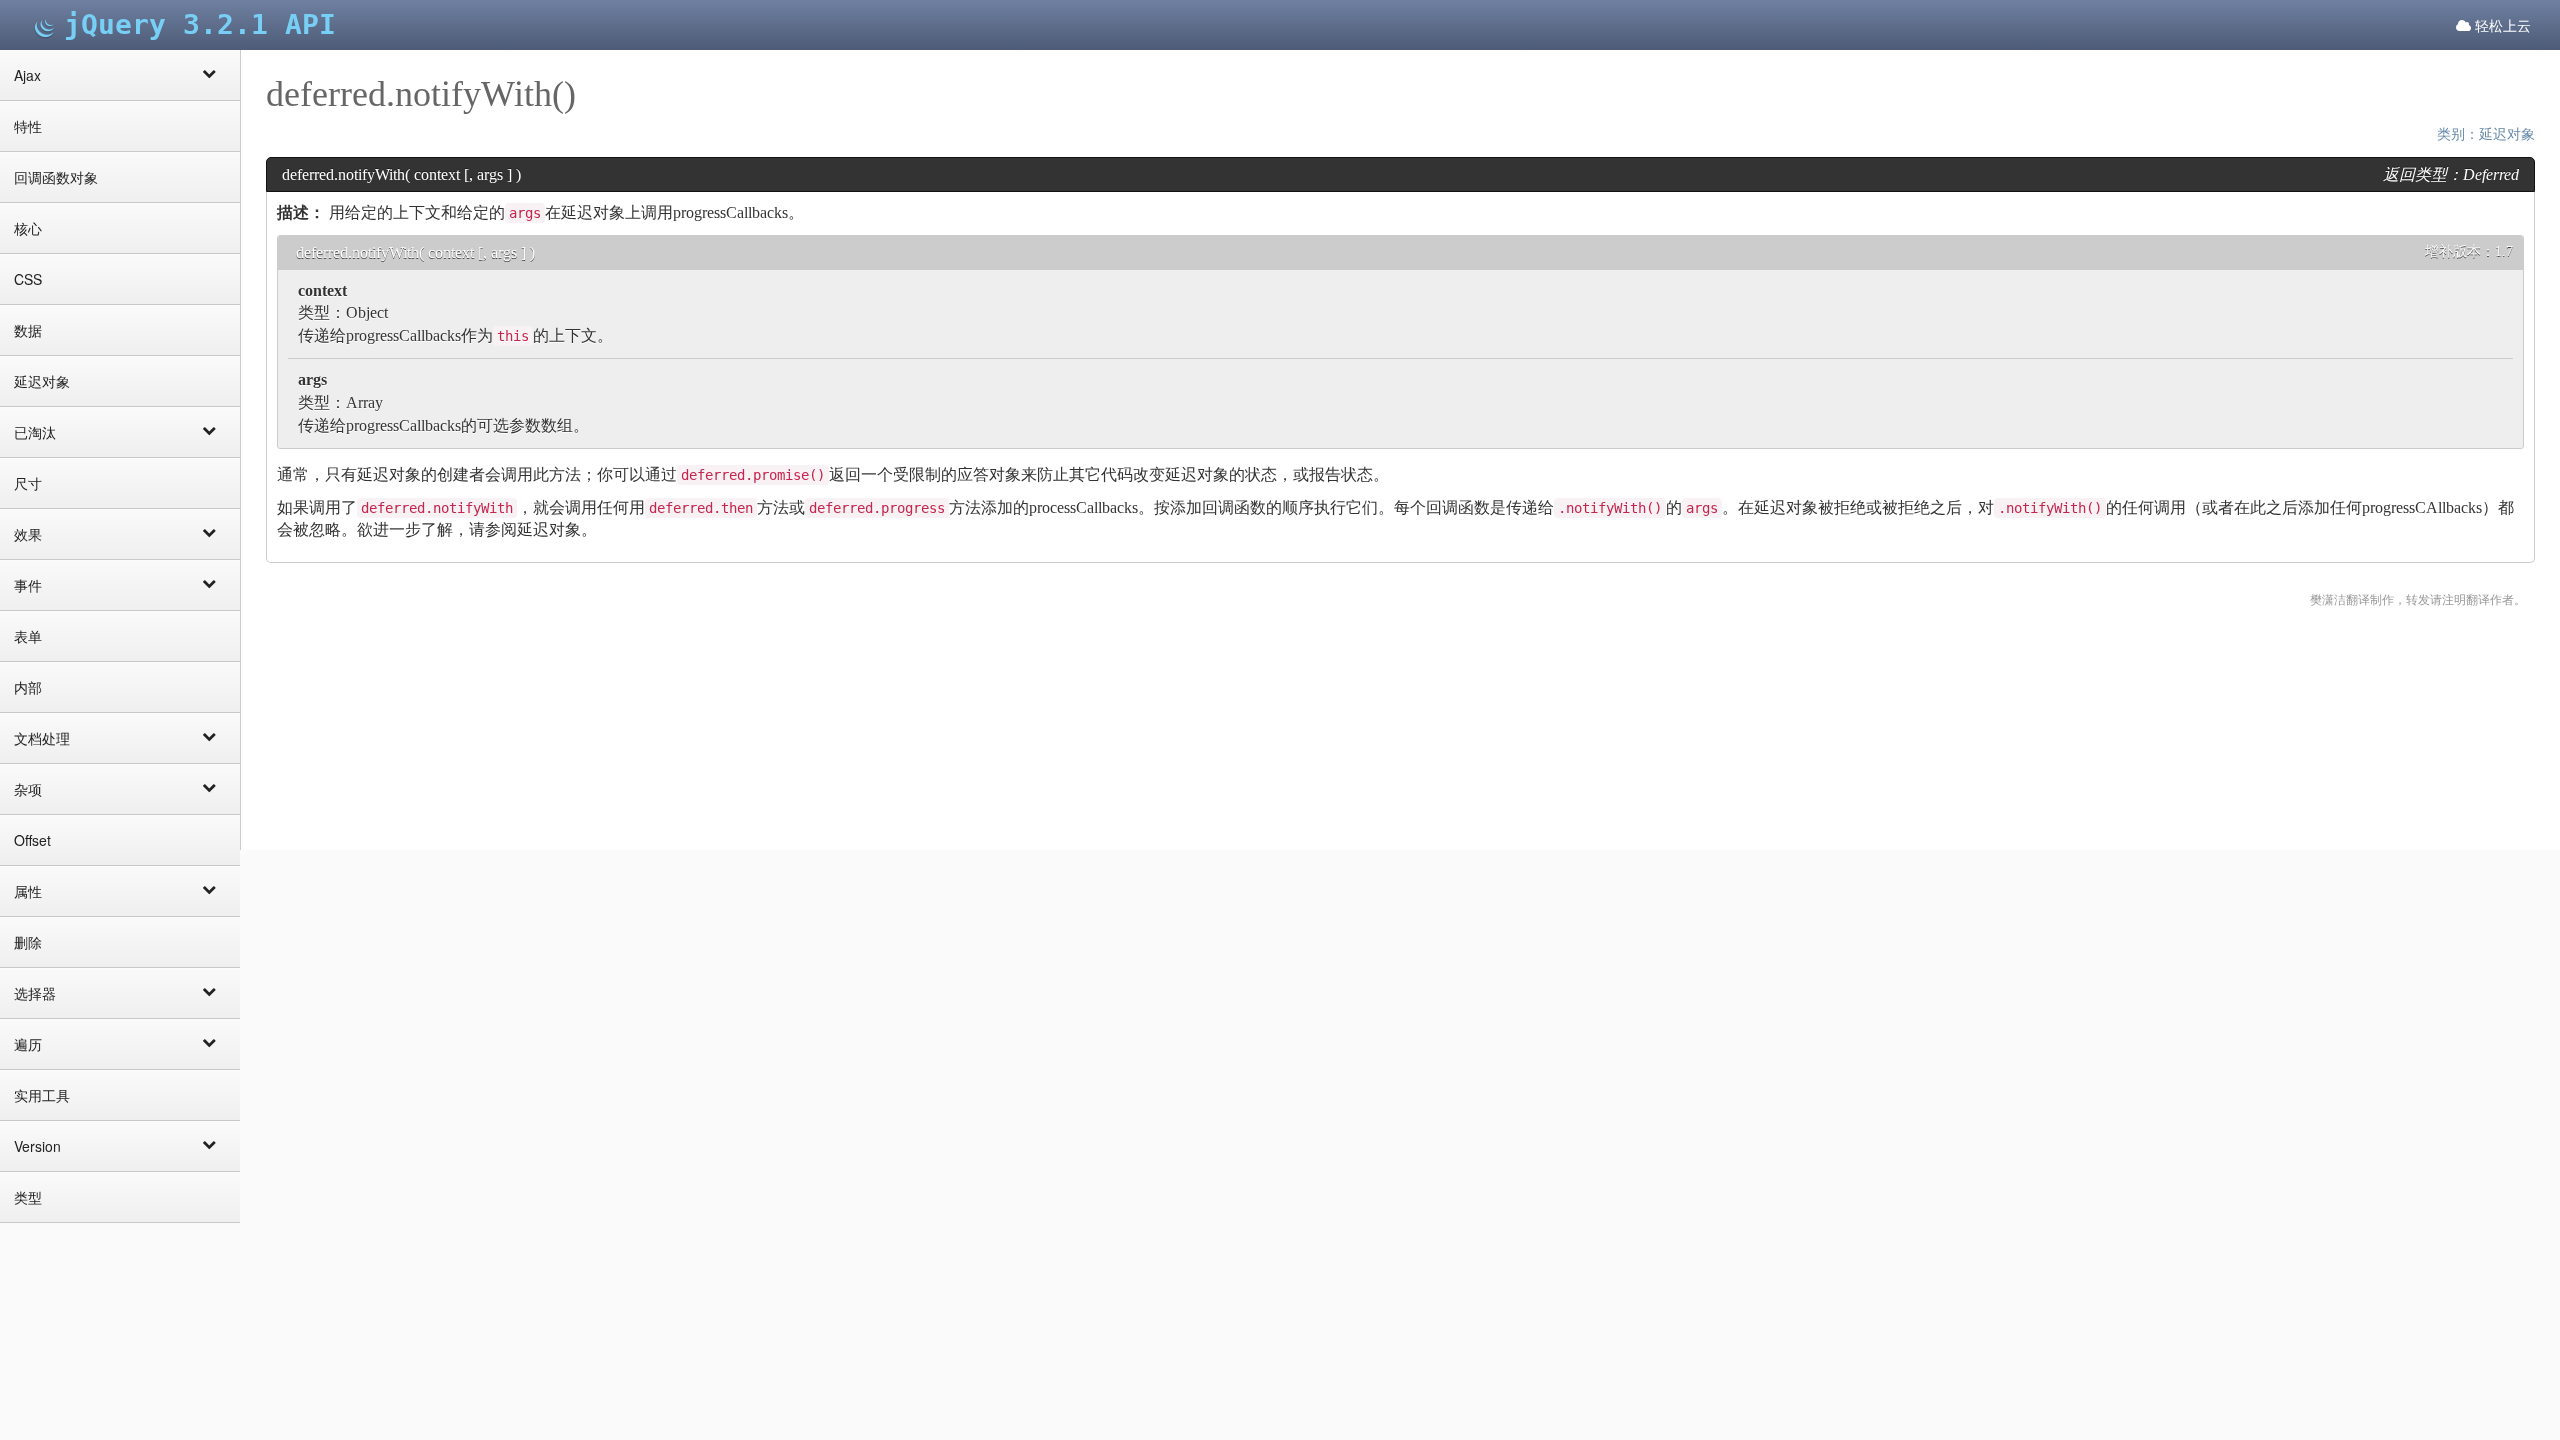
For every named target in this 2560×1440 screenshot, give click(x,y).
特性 (28, 126)
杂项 (28, 789)
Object (367, 312)
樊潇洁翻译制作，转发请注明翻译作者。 (2418, 600)
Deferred (2491, 174)
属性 (28, 891)
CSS (28, 279)
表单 (28, 636)
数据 (28, 330)
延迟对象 (42, 381)
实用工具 (42, 1095)
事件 (28, 585)
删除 (28, 942)
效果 (28, 534)
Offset (32, 840)
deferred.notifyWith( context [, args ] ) (415, 252)
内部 (28, 687)
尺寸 (28, 483)
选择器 (35, 993)
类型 (28, 1197)
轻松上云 (2501, 25)
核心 (28, 228)
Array (364, 402)
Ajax (27, 75)
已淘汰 (35, 432)
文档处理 (42, 738)
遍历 (28, 1044)
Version (37, 1146)
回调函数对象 (56, 177)
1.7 (2504, 251)
